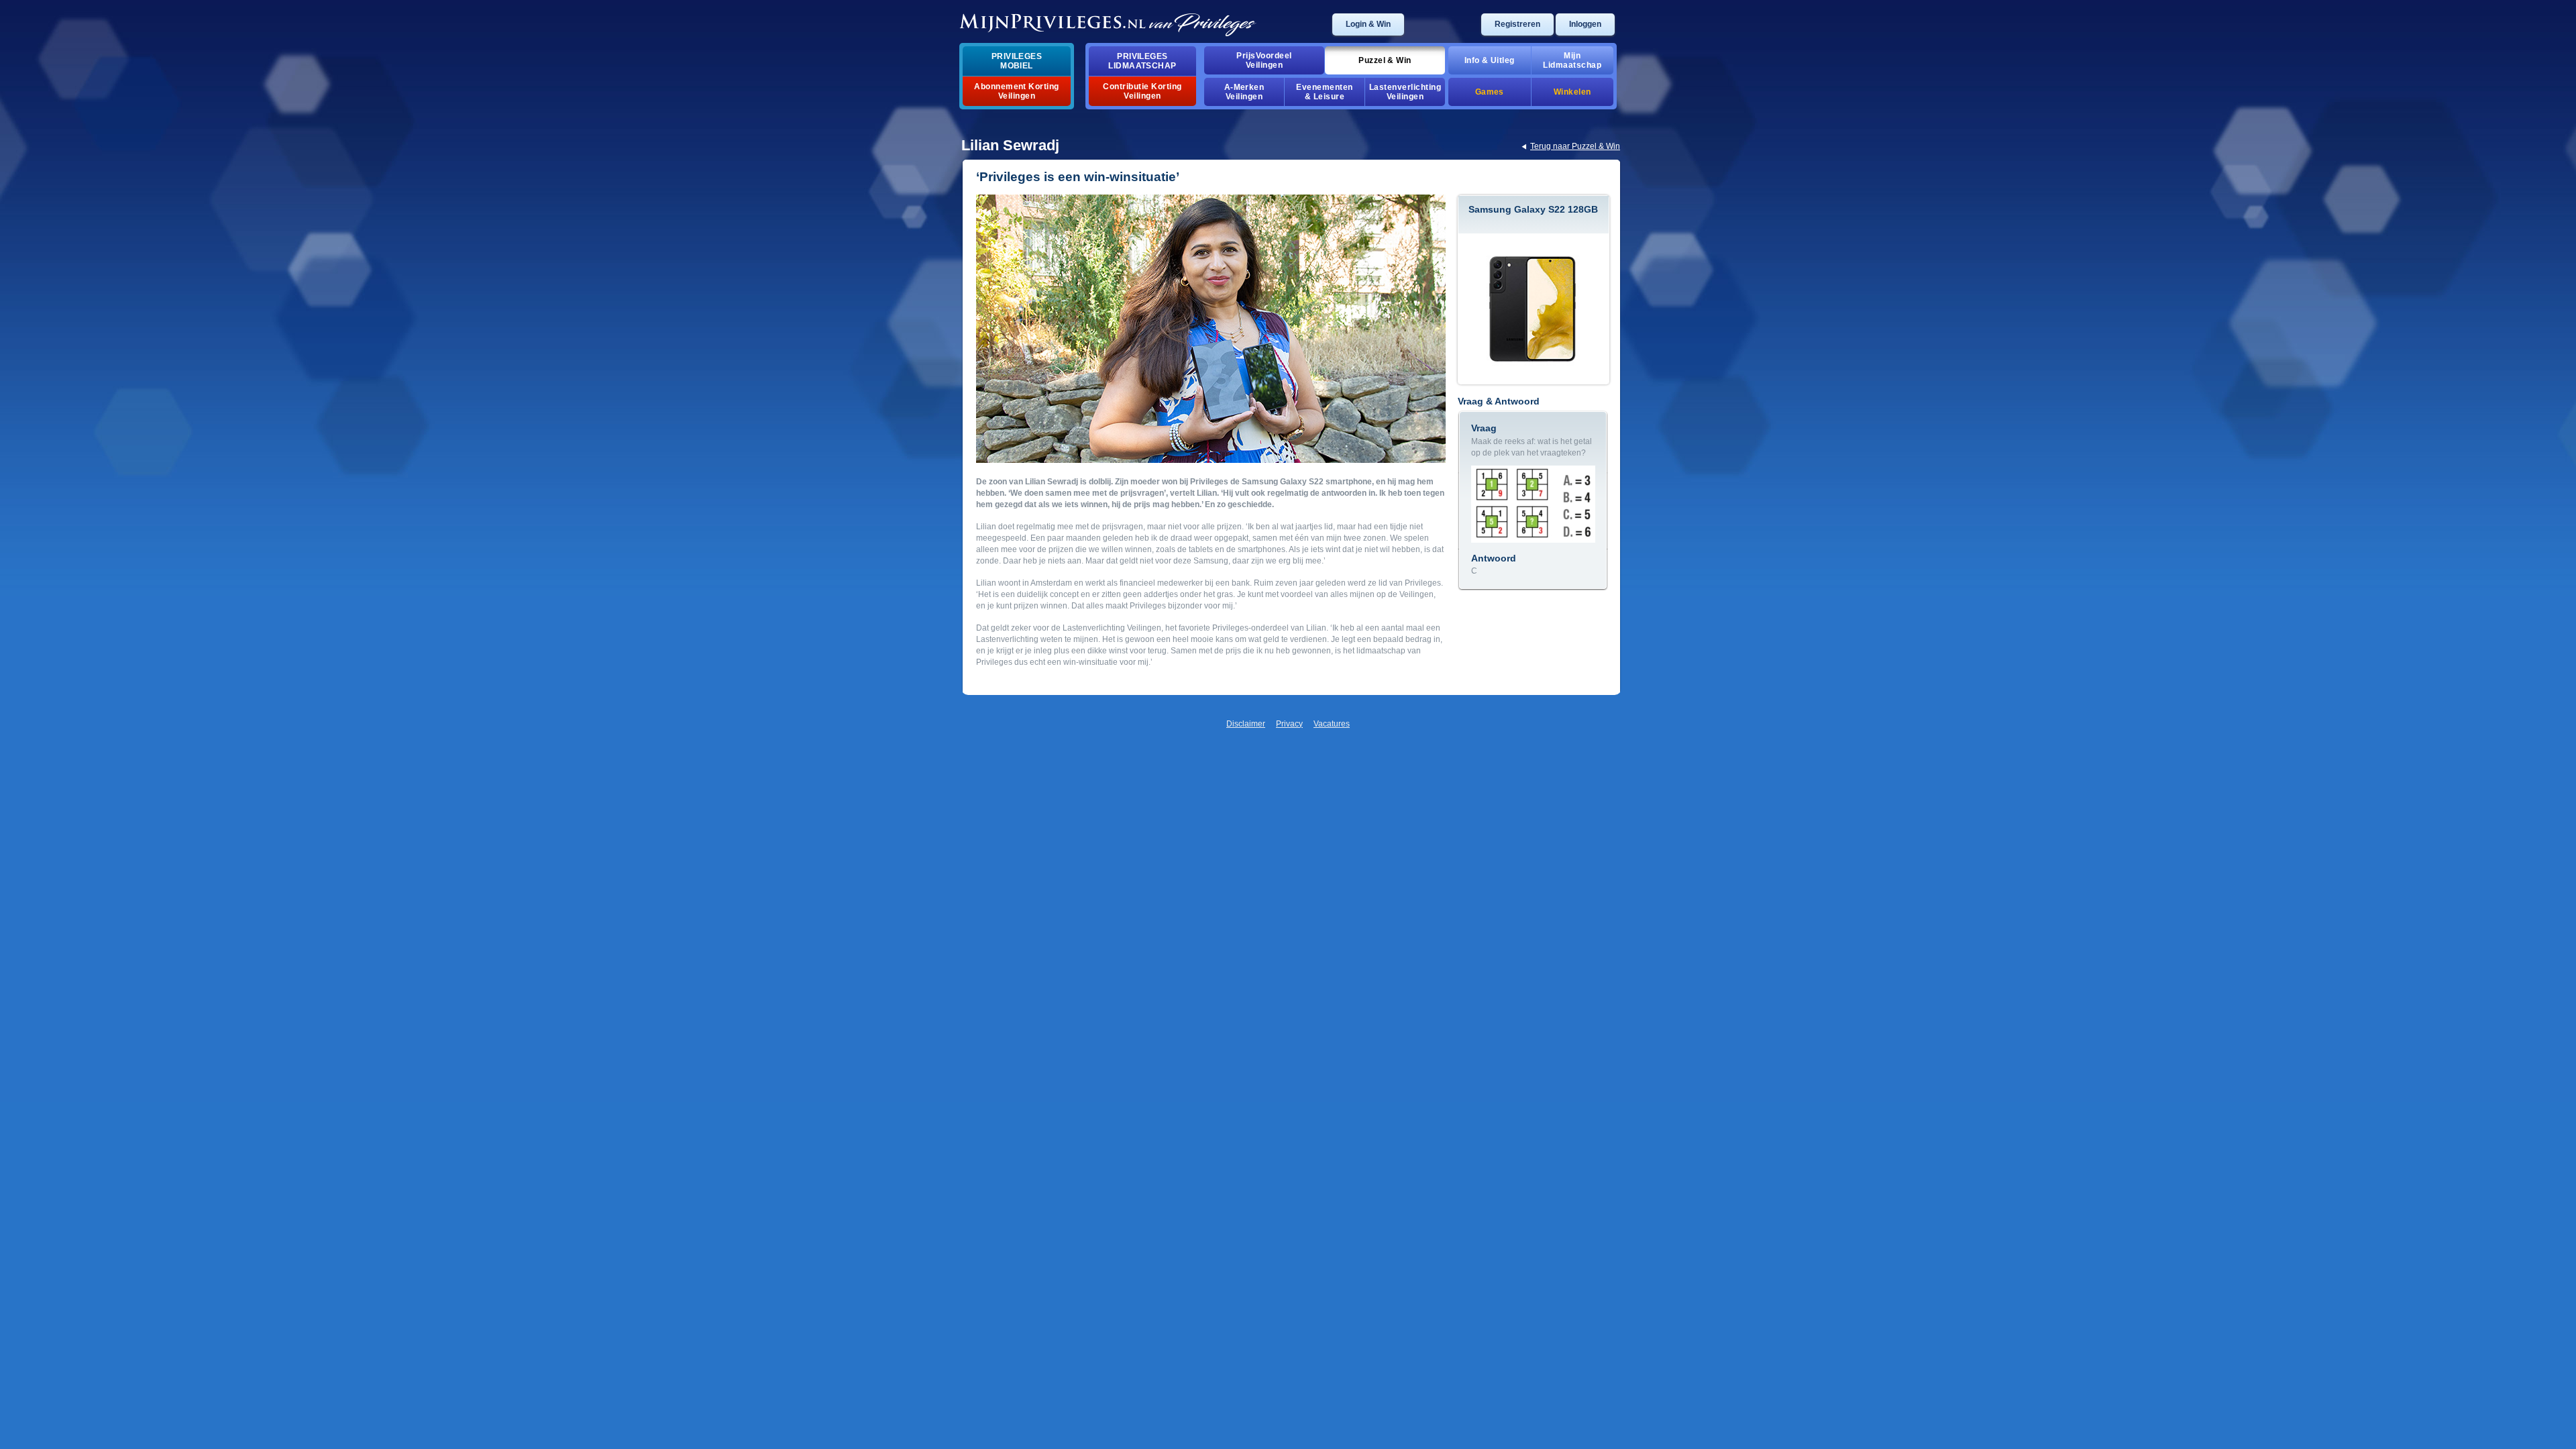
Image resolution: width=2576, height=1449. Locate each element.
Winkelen (1572, 92)
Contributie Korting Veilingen (1142, 91)
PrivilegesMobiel (1017, 61)
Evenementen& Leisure (1324, 92)
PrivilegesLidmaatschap (1142, 61)
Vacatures (1332, 724)
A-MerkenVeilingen (1244, 92)
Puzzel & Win (1385, 60)
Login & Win (1368, 24)
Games (1490, 92)
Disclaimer (1246, 724)
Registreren (1517, 24)
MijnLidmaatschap (1572, 60)
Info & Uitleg (1490, 60)
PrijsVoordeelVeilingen (1264, 60)
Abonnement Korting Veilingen (1017, 91)
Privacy (1289, 724)
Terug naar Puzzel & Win (1575, 146)
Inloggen (1585, 24)
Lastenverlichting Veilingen (1405, 92)
